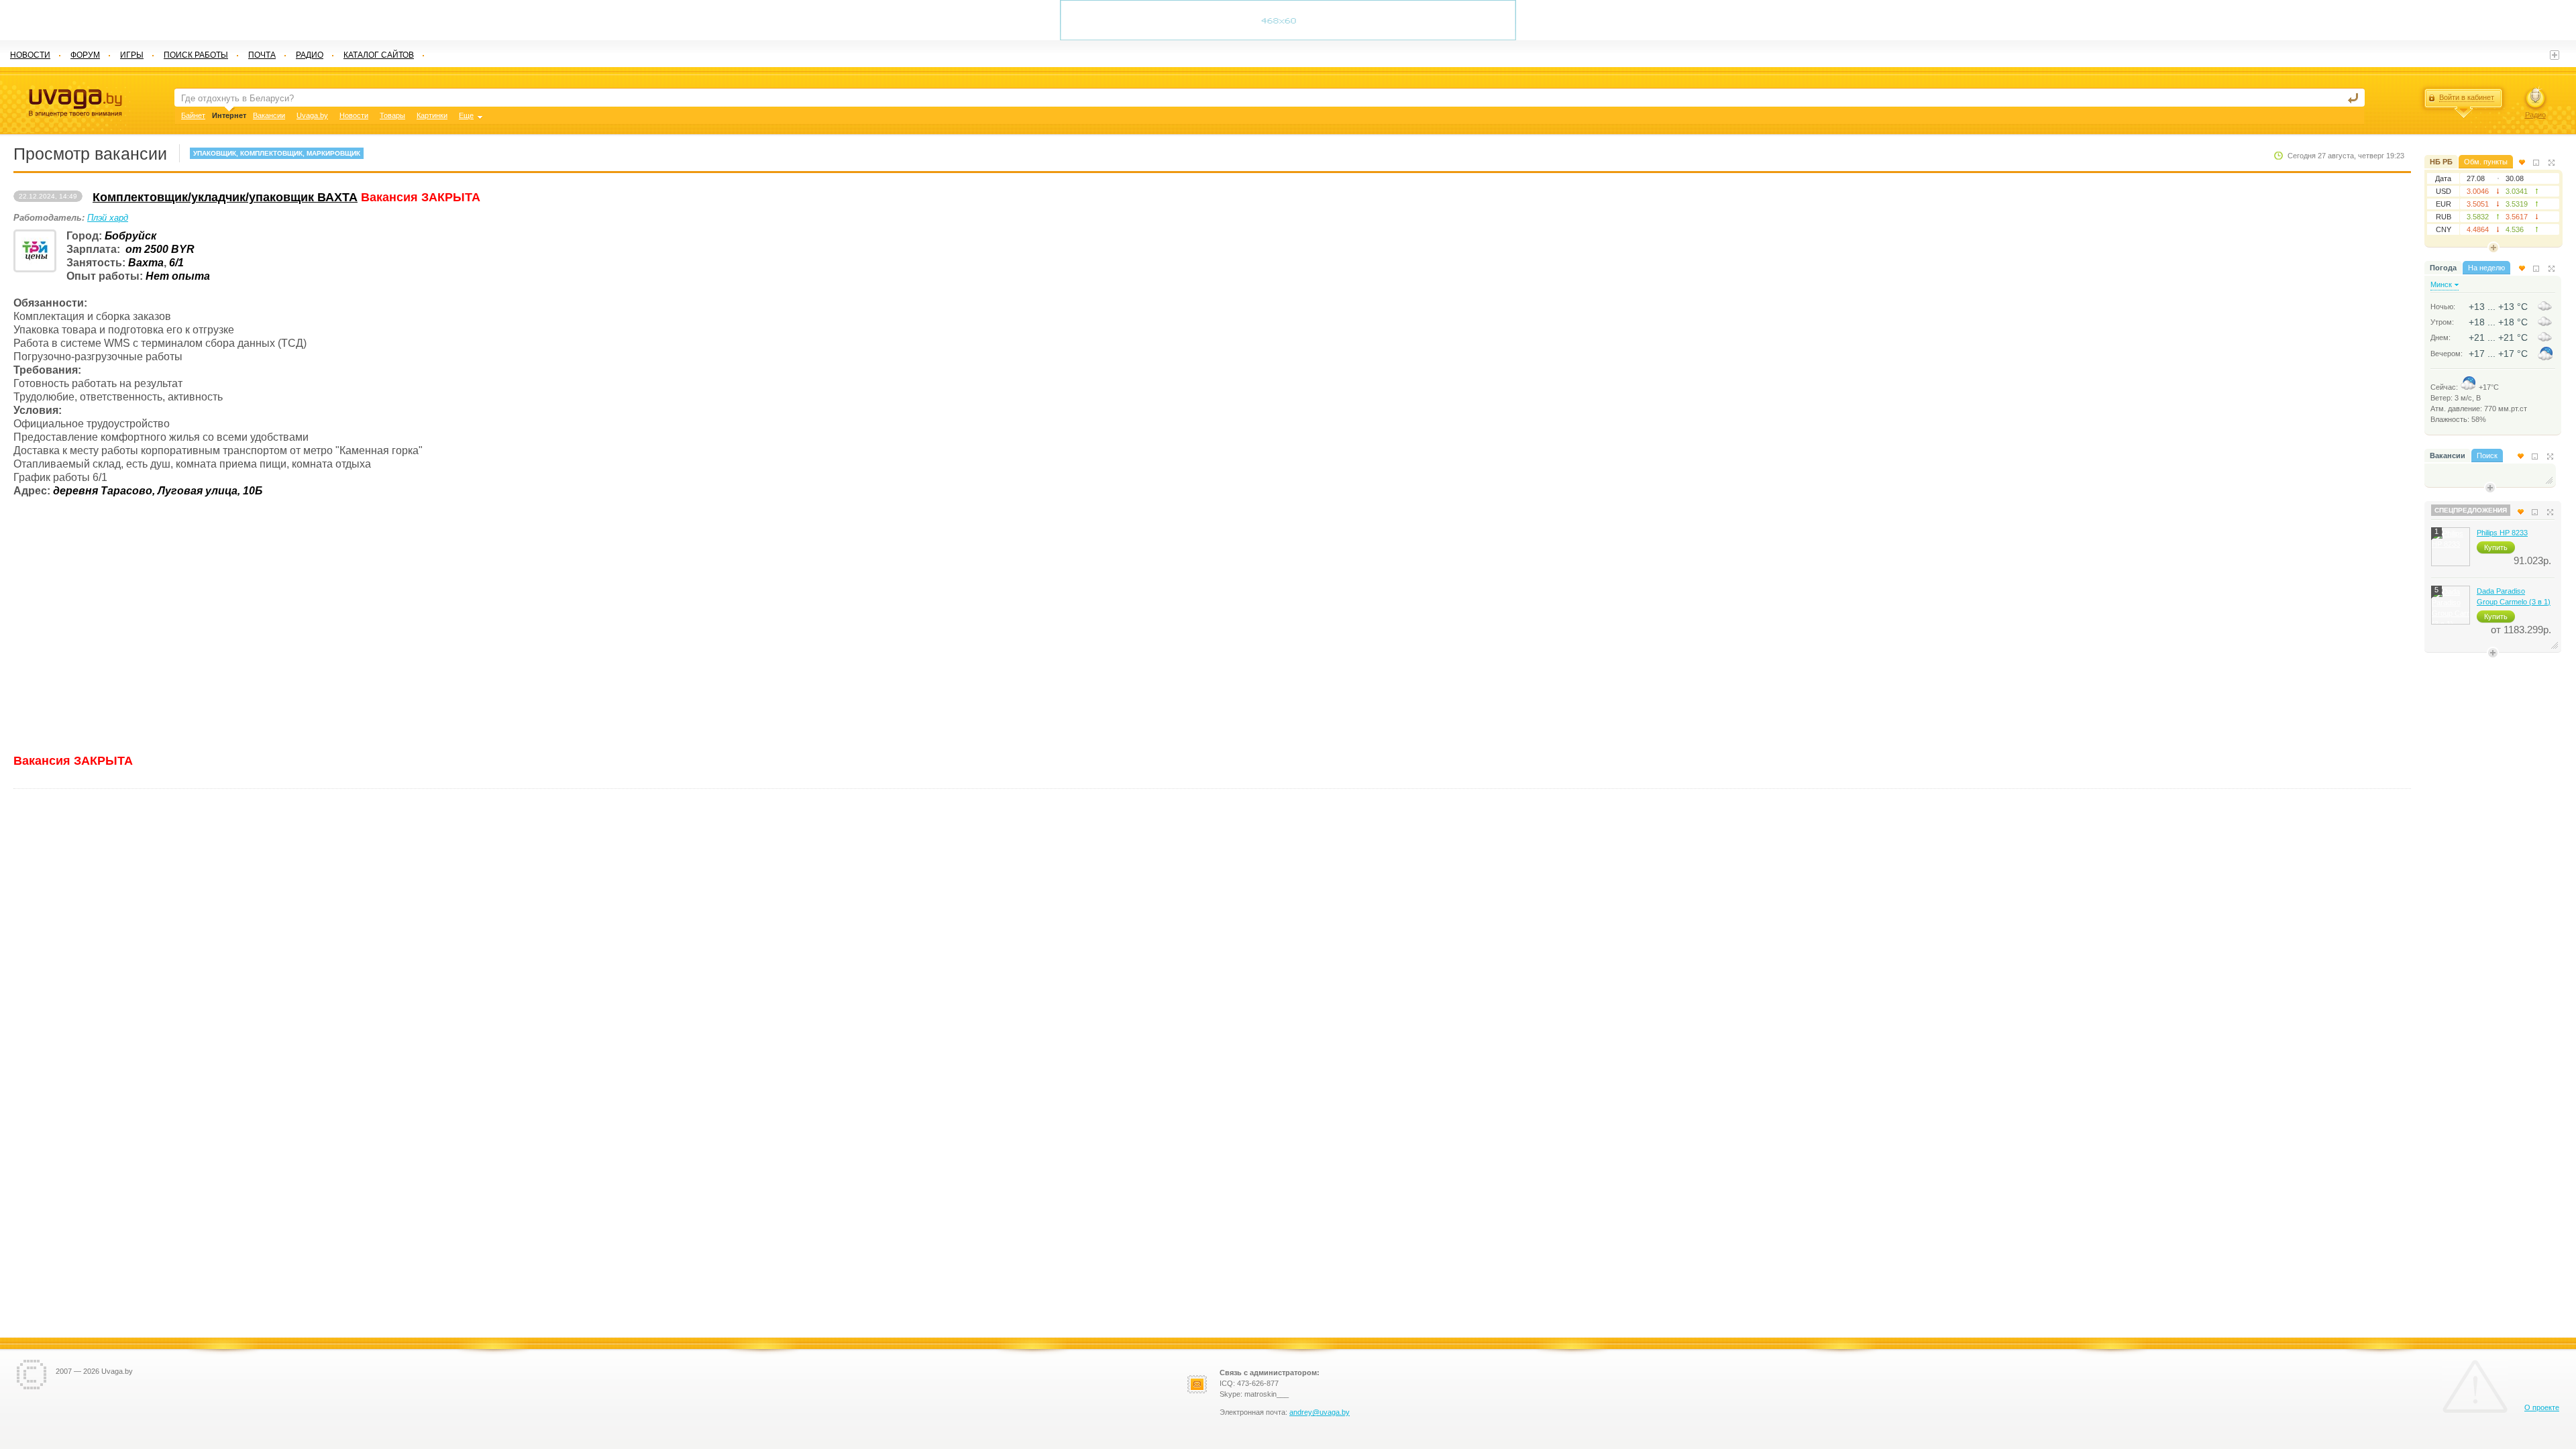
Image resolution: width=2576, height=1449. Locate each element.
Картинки (432, 115)
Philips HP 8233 (2502, 533)
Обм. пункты (2486, 162)
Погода (2443, 268)
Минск (2441, 284)
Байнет (193, 115)
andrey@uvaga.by (1320, 1412)
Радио (2535, 115)
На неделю (2486, 268)
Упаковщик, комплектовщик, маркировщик (277, 153)
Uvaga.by (312, 115)
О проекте (2542, 1407)
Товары (392, 115)
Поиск (2487, 455)
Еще (466, 115)
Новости (354, 115)
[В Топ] (2522, 162)
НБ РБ (2441, 162)
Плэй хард (108, 218)
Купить (2496, 547)
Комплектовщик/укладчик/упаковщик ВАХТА (225, 197)
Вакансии (2448, 455)
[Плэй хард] (35, 251)
